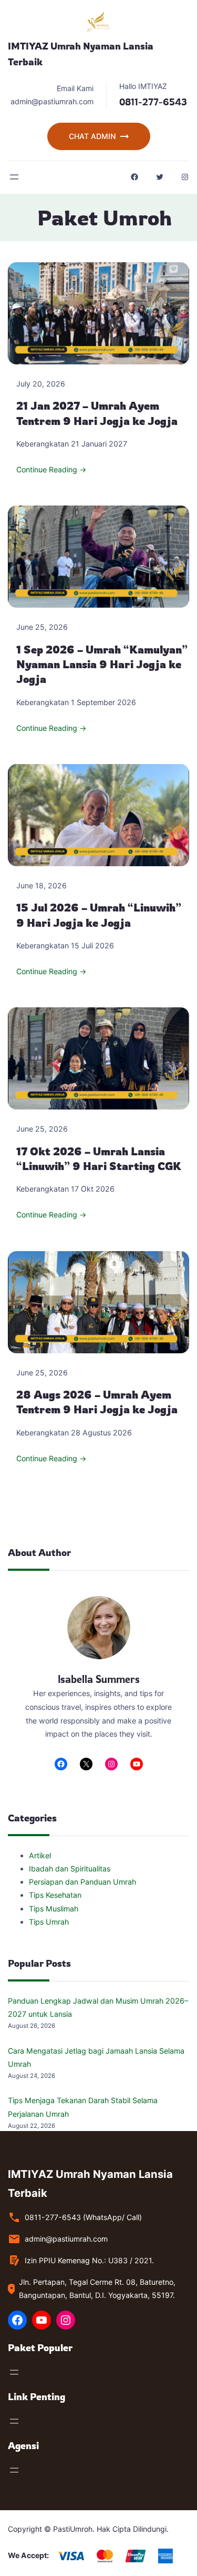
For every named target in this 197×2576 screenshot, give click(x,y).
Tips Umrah (49, 1922)
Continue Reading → (51, 469)
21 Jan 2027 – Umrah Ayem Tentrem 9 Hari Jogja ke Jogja (97, 413)
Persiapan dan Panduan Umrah (82, 1882)
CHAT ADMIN (92, 136)
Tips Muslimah (54, 1909)
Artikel (40, 1855)
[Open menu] (14, 177)
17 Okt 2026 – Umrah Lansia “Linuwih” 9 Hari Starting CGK (99, 1159)
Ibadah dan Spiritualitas (70, 1869)
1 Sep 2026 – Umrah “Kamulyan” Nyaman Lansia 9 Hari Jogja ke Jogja (102, 665)
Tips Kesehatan (55, 1895)
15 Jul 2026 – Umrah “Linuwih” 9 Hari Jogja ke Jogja (99, 915)
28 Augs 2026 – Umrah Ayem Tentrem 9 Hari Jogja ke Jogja (97, 1402)
